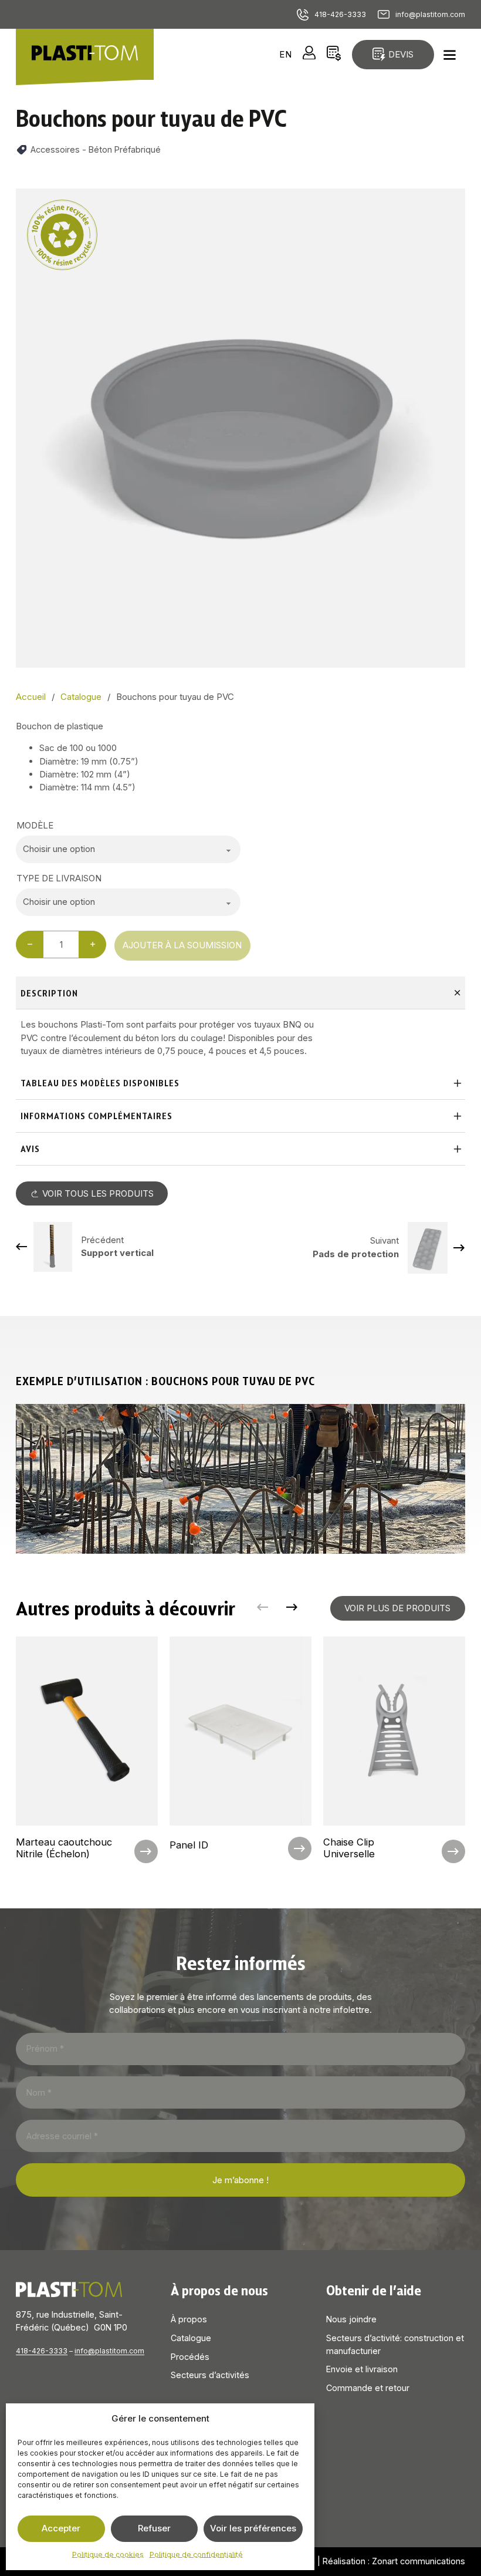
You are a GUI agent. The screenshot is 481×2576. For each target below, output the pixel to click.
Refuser (154, 2528)
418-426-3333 (340, 14)
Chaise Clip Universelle (349, 1848)
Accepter (61, 2528)
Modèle (35, 825)
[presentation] (87, 1751)
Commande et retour (368, 2388)
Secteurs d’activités (210, 2375)
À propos (189, 2319)
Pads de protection (356, 1254)
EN (286, 54)
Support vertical (117, 1253)
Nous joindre (351, 2319)
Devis (401, 54)
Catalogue (191, 2338)
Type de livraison (59, 878)
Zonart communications (419, 2561)
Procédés (190, 2357)
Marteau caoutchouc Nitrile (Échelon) (64, 1848)
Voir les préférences (253, 2528)
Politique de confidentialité (196, 2555)
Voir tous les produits (98, 1193)
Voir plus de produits (397, 1608)
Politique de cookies (108, 2555)
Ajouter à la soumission (182, 945)
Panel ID (189, 1845)
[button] (449, 204)
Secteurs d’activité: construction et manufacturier (395, 2344)
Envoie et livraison (362, 2369)
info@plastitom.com (430, 14)
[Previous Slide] (263, 1608)
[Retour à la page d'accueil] (85, 54)
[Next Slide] (292, 1608)
